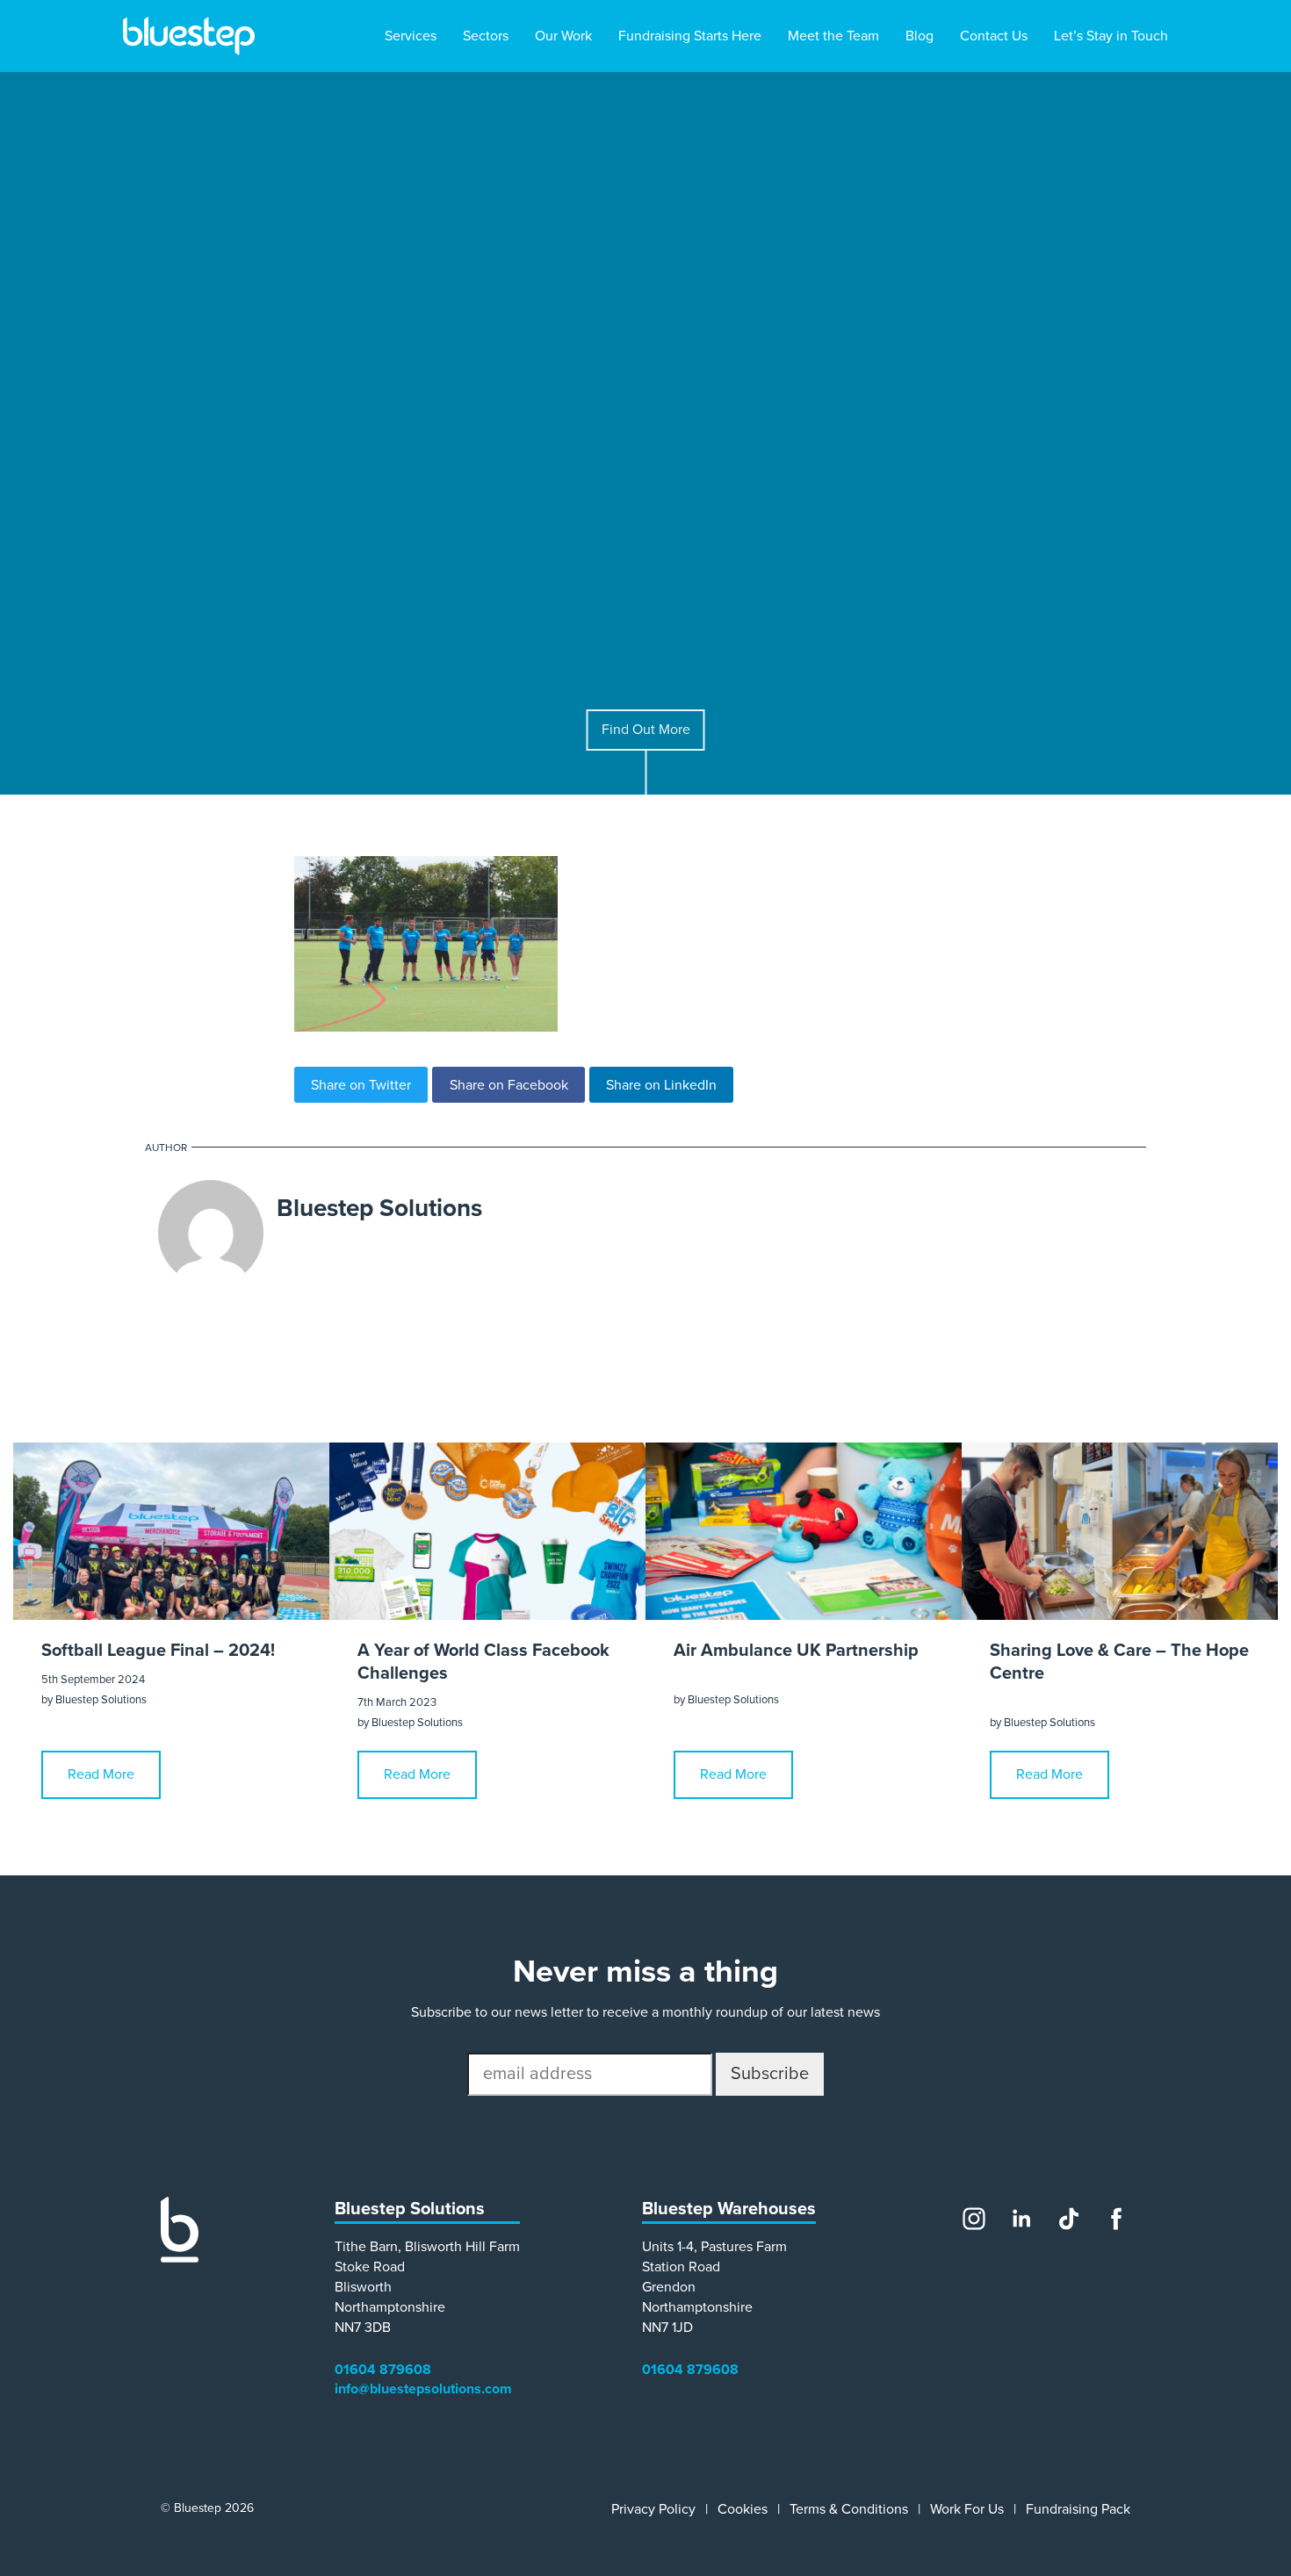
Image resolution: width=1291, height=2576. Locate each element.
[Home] (180, 2258)
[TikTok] (1069, 2219)
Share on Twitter (361, 1085)
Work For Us (967, 2509)
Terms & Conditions (849, 2509)
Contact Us (994, 36)
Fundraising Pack (1078, 2509)
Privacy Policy (653, 2509)
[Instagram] (974, 2219)
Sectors (486, 36)
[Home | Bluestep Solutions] (189, 36)
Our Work (563, 36)
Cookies (743, 2509)
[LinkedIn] (1021, 2219)
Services (411, 36)
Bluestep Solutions (379, 1208)
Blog (920, 36)
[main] (645, 1112)
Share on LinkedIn (661, 1085)
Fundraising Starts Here (690, 36)
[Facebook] (1116, 2219)
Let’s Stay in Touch (1111, 36)
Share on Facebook (509, 1085)
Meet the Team (833, 36)
